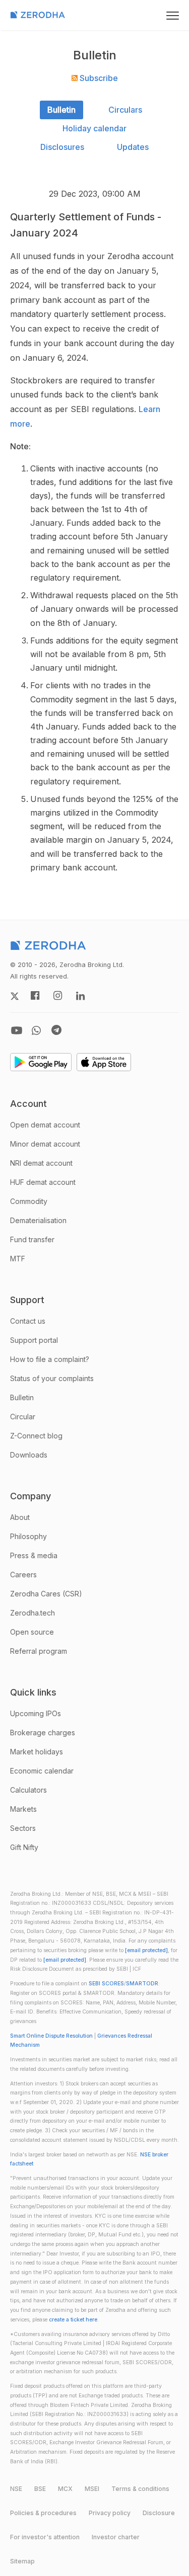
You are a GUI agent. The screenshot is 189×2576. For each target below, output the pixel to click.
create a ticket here (73, 2320)
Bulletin (61, 110)
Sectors (23, 1828)
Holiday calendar (94, 128)
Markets (23, 1809)
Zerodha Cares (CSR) (46, 1594)
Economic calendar (42, 1771)
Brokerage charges (43, 1733)
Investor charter (116, 2537)
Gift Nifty (24, 1847)
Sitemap (22, 2561)
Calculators (28, 1790)
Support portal (34, 1340)
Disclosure (159, 2513)
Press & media (34, 1555)
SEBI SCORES (106, 1984)
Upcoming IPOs (36, 1713)
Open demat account (45, 1125)
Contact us (28, 1321)
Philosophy (28, 1536)
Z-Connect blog (36, 1436)
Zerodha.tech (33, 1613)
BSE (40, 2489)
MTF (18, 1259)
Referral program (39, 1651)
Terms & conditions (140, 2489)
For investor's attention (45, 2537)
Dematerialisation (38, 1220)
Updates (133, 147)
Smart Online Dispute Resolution (51, 2036)
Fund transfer (32, 1239)
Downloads (29, 1455)
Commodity (29, 1201)
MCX (65, 2489)
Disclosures (62, 147)
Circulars (125, 110)
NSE (16, 2489)
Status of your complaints (52, 1378)
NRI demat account (41, 1163)
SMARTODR (142, 1984)
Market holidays (37, 1752)
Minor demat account (45, 1144)
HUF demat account (43, 1182)
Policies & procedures (43, 2513)
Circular (23, 1417)
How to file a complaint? (50, 1359)
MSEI (92, 2489)
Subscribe (98, 78)
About (20, 1517)
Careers (23, 1575)
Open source (32, 1632)
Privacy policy (110, 2513)
